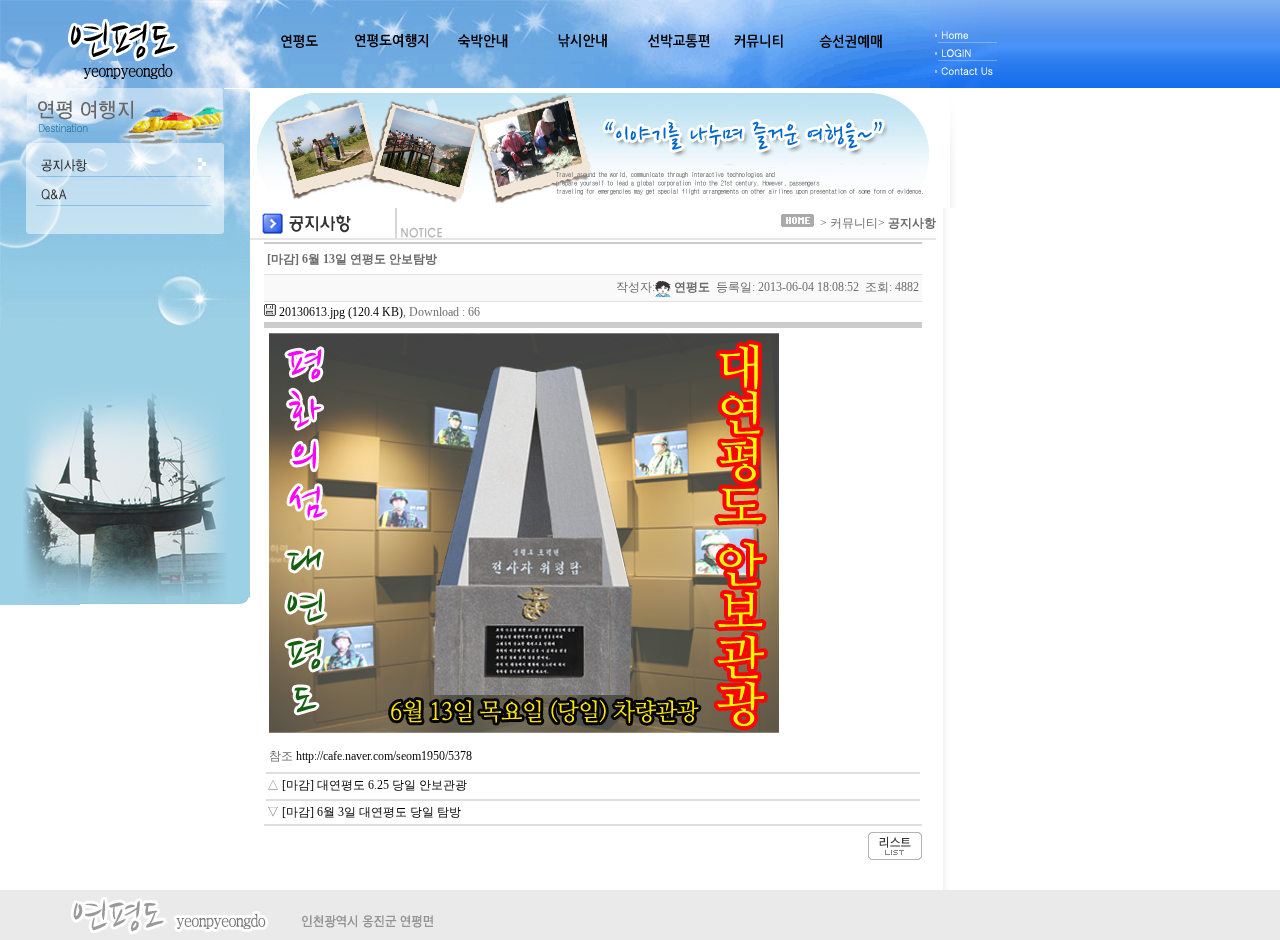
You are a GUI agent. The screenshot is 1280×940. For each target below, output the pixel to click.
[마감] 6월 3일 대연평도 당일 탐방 (371, 812)
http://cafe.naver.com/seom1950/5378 (384, 756)
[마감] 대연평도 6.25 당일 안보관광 (374, 785)
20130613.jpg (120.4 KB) (341, 312)
